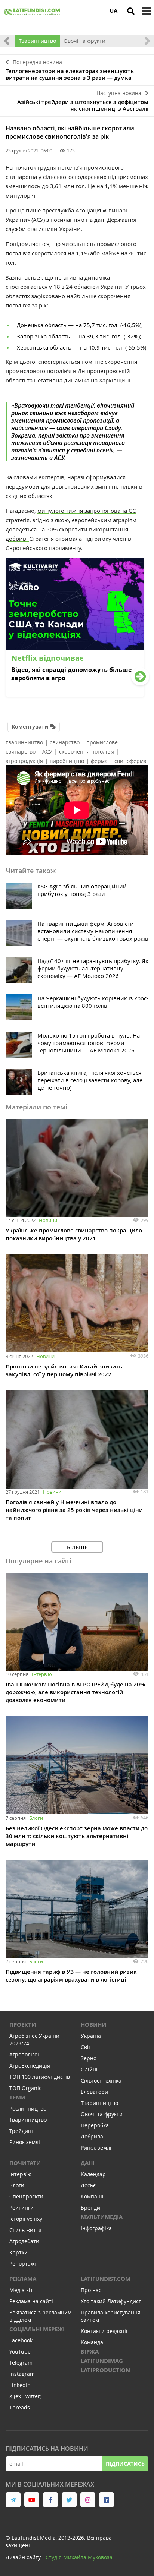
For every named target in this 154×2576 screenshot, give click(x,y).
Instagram (22, 2374)
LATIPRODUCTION (105, 2370)
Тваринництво (37, 41)
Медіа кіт (21, 2290)
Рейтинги (21, 2208)
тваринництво (24, 742)
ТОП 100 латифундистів (40, 2077)
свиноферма (130, 761)
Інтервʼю (42, 1674)
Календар (93, 2174)
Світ (86, 2047)
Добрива (92, 2136)
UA (113, 11)
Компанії (92, 2196)
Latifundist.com (106, 2279)
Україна (91, 2036)
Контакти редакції (104, 2331)
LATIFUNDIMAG (102, 2361)
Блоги (36, 1818)
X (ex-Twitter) (25, 2396)
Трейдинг (21, 2131)
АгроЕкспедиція (30, 2066)
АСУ (47, 752)
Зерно (89, 2058)
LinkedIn (20, 2385)
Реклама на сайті (31, 2301)
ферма (99, 761)
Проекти (23, 2025)
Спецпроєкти (26, 2196)
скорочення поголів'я (87, 752)
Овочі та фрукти (84, 41)
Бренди (90, 2208)
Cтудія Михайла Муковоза (79, 2557)
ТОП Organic (25, 2088)
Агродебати (24, 2241)
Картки (19, 2252)
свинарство (65, 742)
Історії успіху (26, 2219)
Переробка (95, 2125)
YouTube (20, 2351)
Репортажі (23, 2264)
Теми (17, 2097)
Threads (20, 2407)
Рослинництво (28, 2108)
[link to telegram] (13, 2500)
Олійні (89, 2069)
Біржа (90, 2351)
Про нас (91, 2290)
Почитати (25, 2163)
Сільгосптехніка (101, 2081)
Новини (48, 1220)
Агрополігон (25, 2054)
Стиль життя (25, 2230)
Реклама (23, 2279)
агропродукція (24, 761)
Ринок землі (25, 2142)
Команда (92, 2342)
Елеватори (94, 2092)
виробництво (67, 761)
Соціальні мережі (37, 2329)
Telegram (21, 2363)
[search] (131, 11)
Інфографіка (96, 2228)
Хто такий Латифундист (111, 2301)
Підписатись (125, 2464)
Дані (88, 2163)
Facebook (21, 2340)
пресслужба (58, 210)
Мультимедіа (102, 2217)
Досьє (88, 2185)
